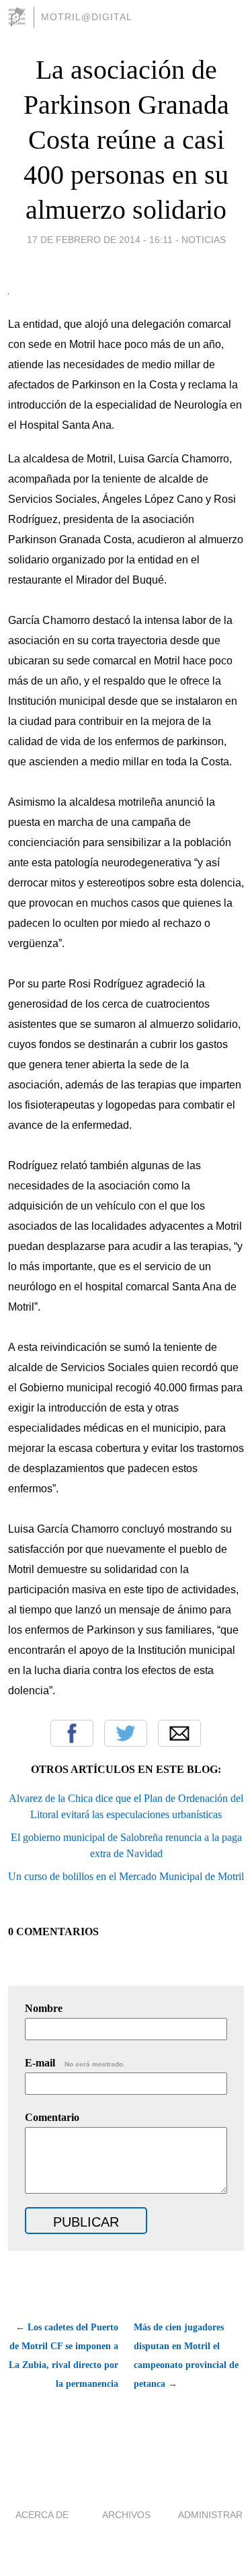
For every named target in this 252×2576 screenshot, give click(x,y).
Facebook (72, 1733)
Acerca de (42, 2515)
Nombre (44, 2008)
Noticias (204, 240)
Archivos (126, 2515)
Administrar (210, 2515)
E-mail (75, 2063)
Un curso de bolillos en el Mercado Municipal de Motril (126, 1876)
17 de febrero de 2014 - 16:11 (100, 240)
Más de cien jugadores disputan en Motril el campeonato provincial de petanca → (186, 2356)
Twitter (126, 1733)
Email (179, 1733)
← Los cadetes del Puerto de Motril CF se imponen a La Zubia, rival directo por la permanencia (64, 2356)
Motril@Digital (87, 17)
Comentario (52, 2117)
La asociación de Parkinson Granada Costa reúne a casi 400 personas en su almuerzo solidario (126, 140)
